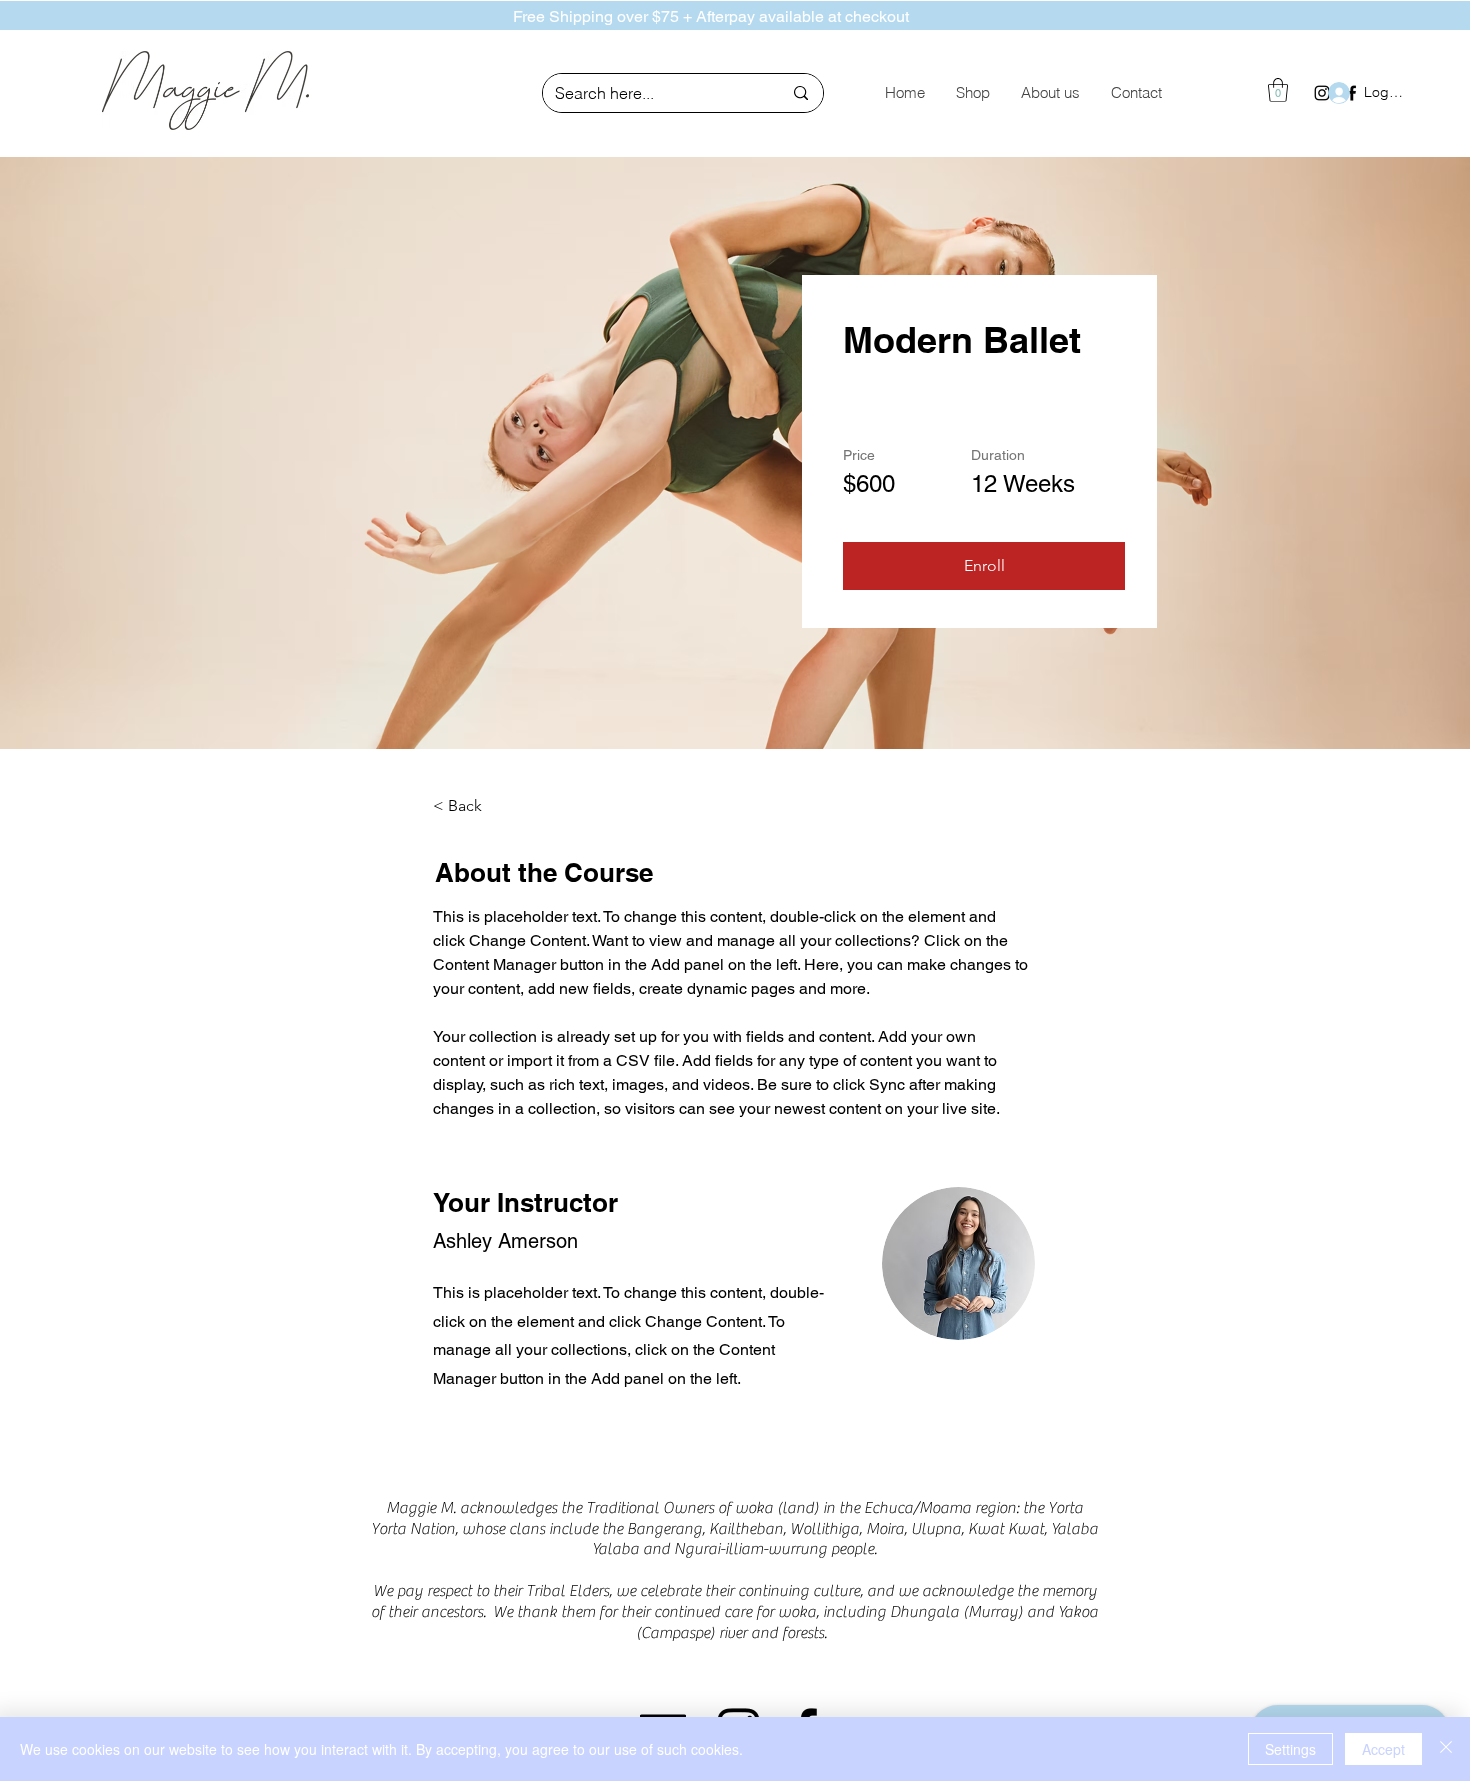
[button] (1278, 90)
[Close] (1446, 1749)
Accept (1383, 1749)
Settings (1290, 1749)
